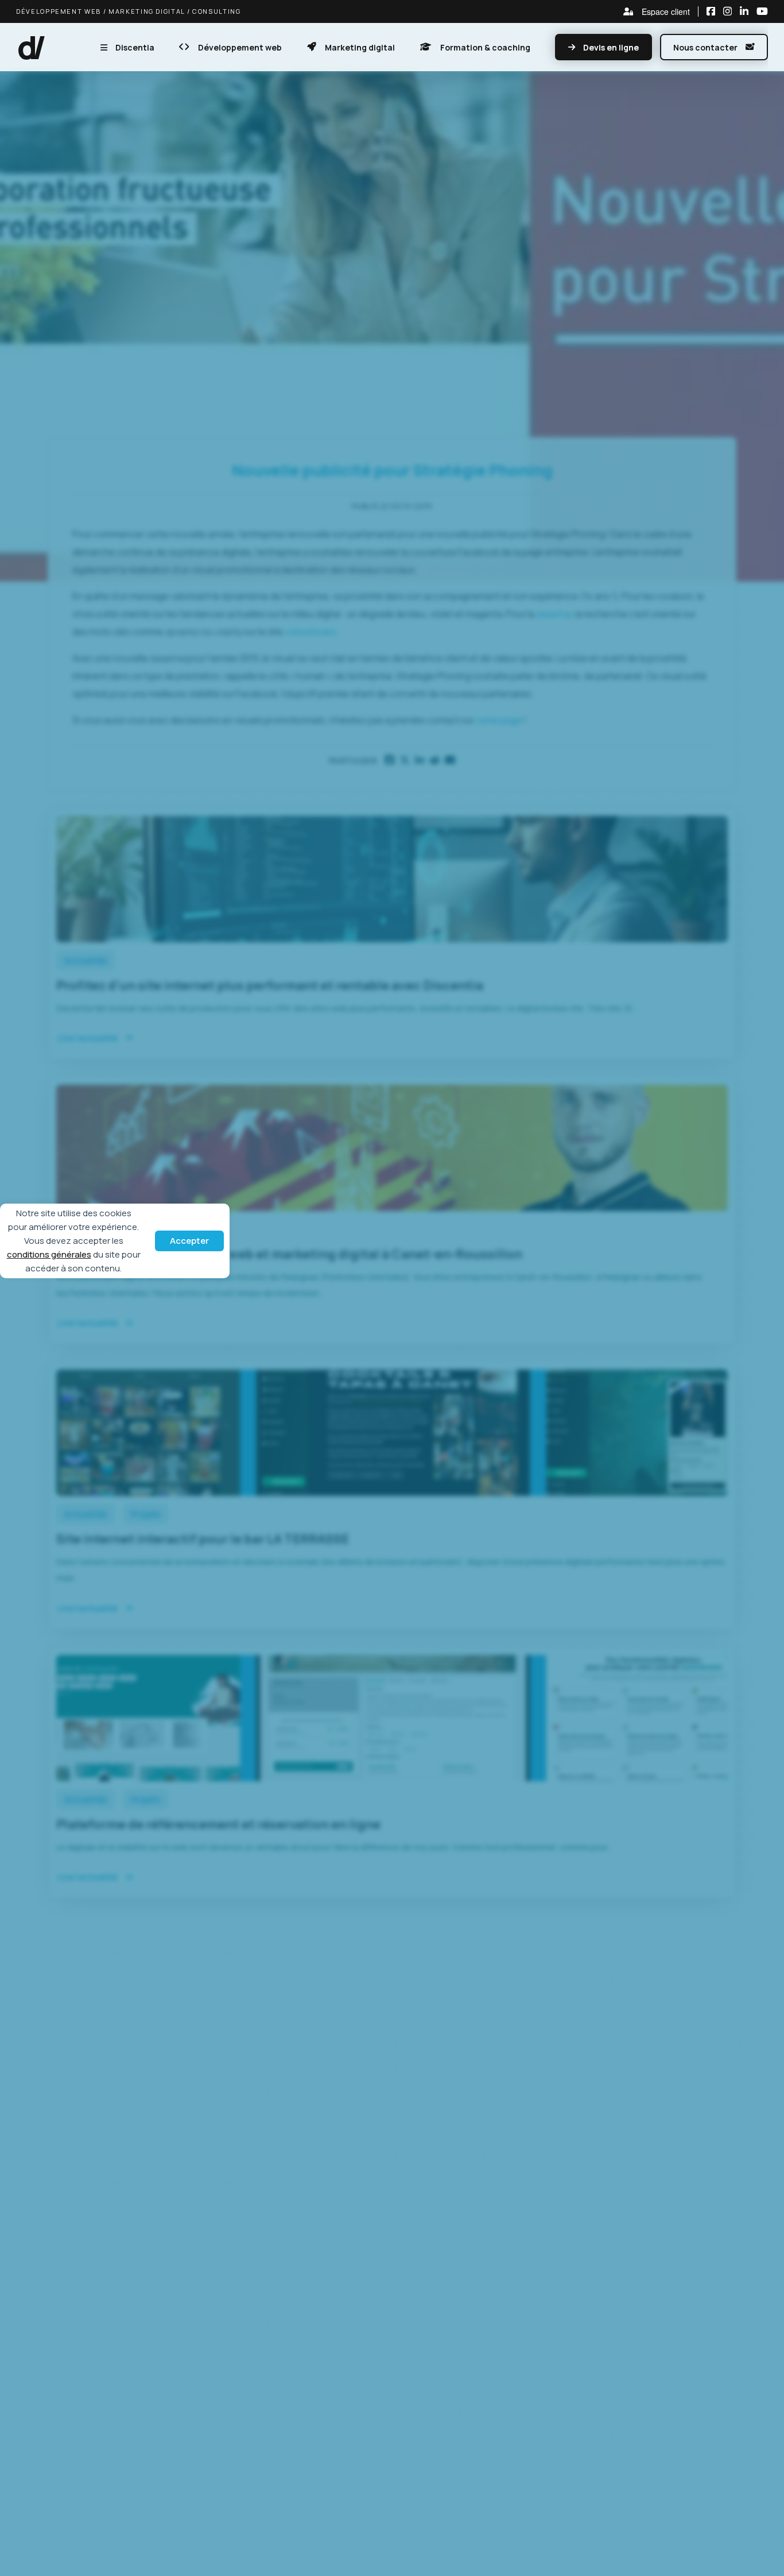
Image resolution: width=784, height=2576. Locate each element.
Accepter (189, 1241)
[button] (32, 47)
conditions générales (49, 1254)
